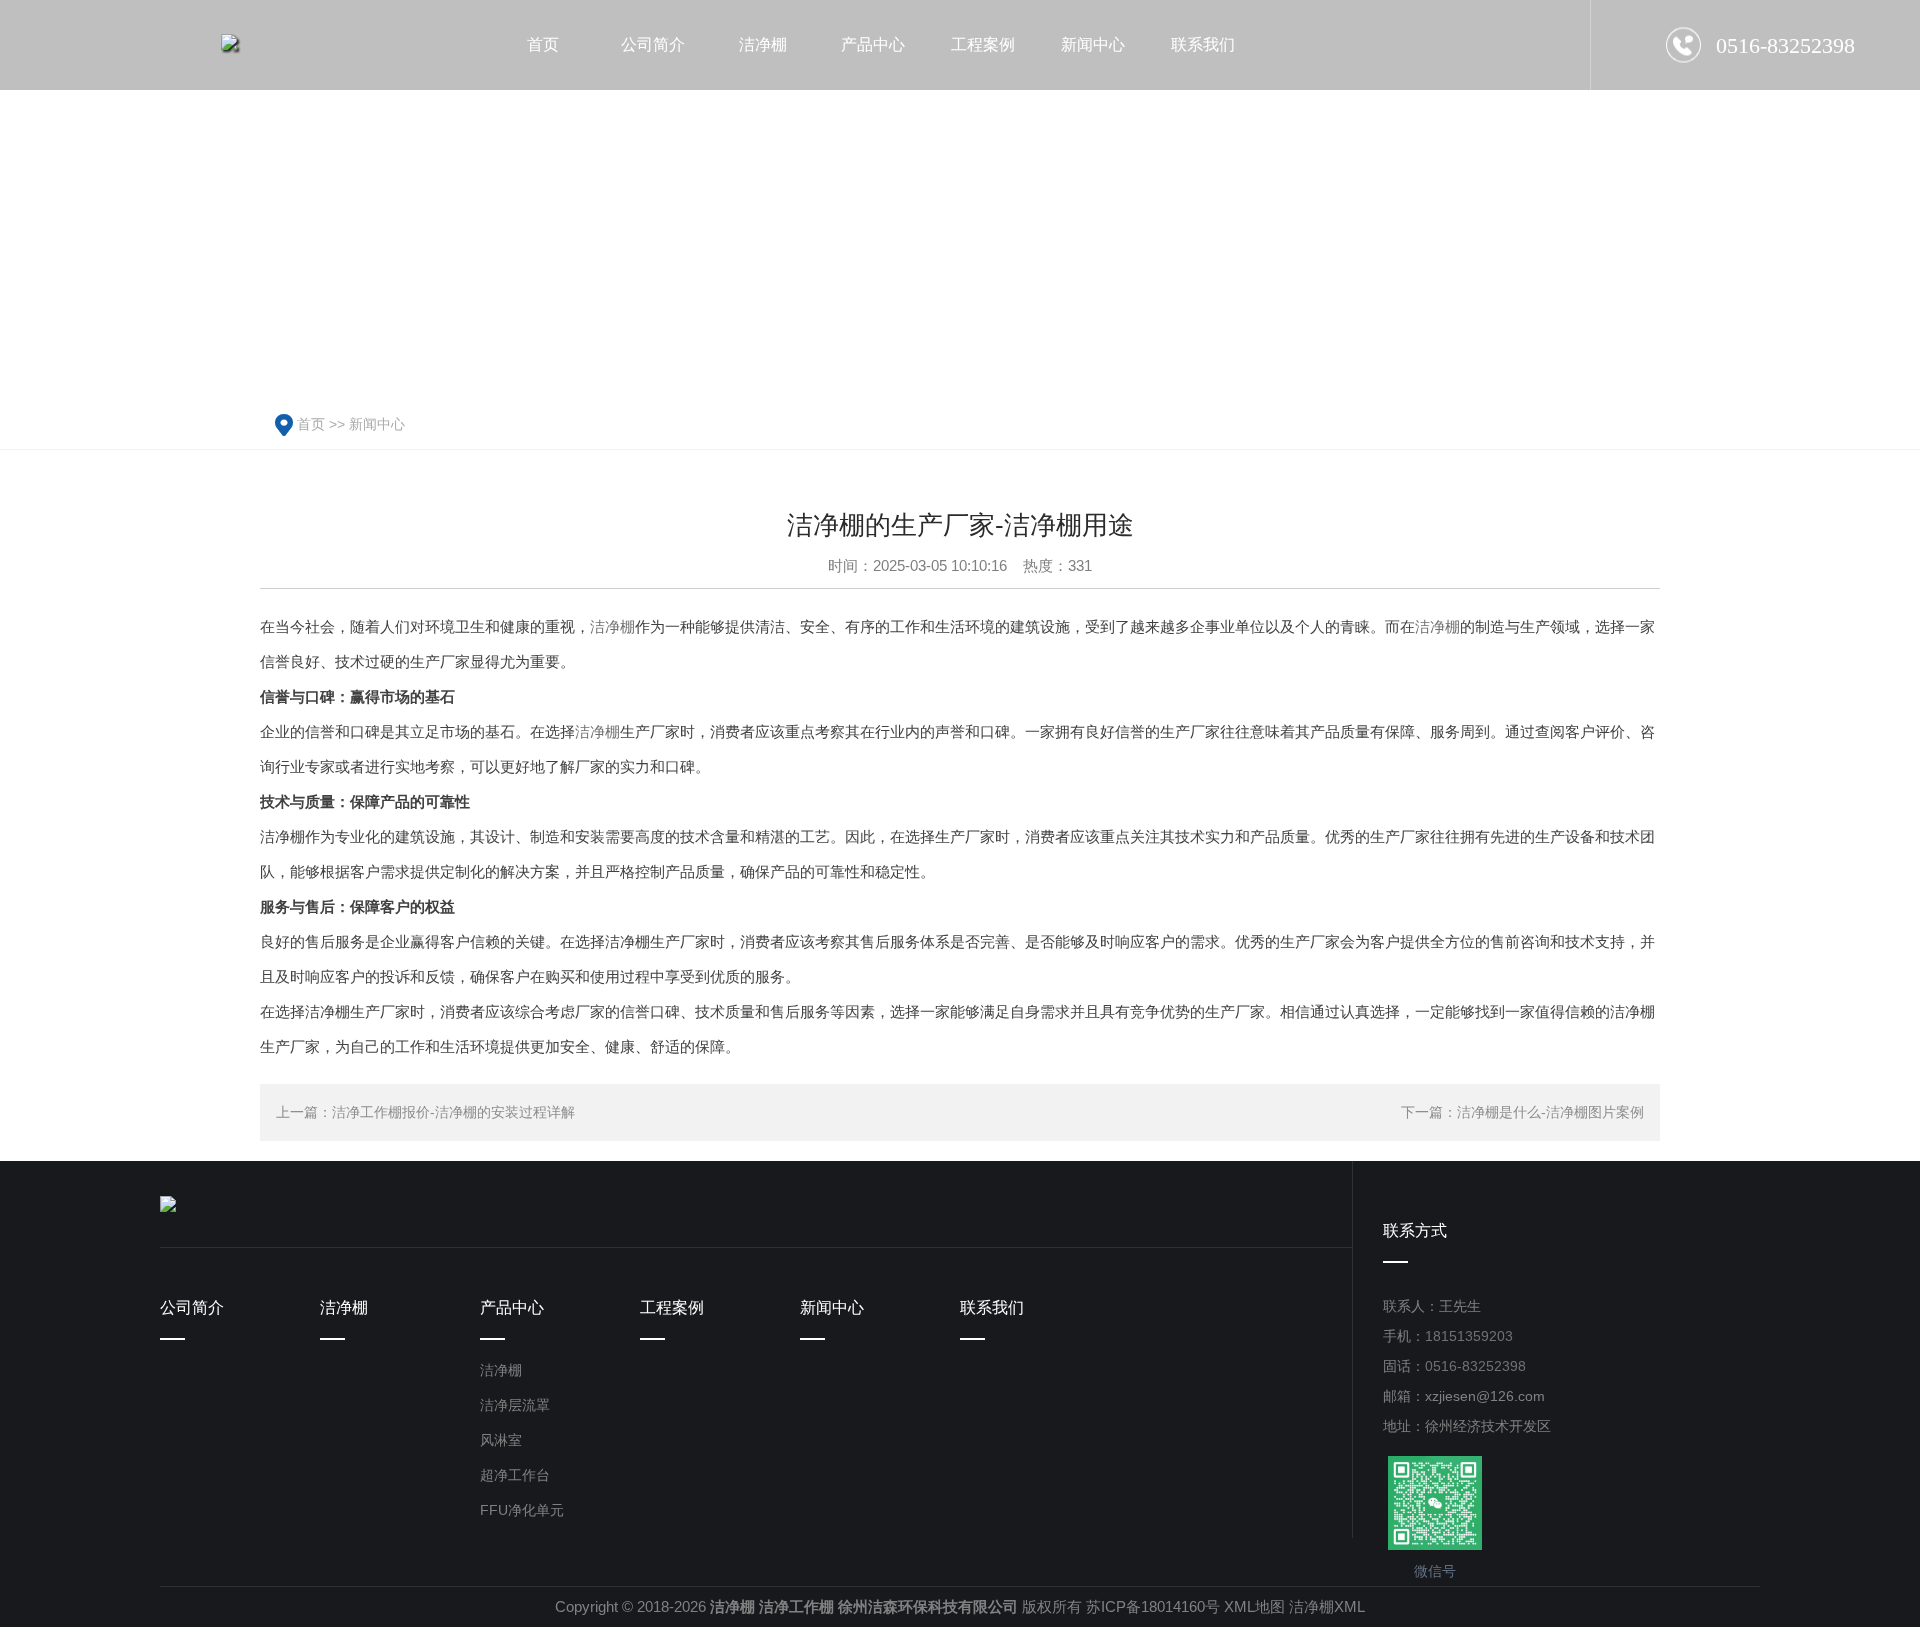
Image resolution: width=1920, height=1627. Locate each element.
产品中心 (512, 1307)
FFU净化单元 (522, 1510)
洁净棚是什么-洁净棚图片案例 (1550, 1112)
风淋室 (501, 1440)
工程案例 (672, 1307)
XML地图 (1254, 1606)
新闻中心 (377, 424)
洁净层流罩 (515, 1405)
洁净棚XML (1327, 1606)
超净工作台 (515, 1475)
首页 (311, 424)
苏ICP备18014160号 (1153, 1606)
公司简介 (192, 1307)
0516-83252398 (1475, 1366)
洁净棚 (612, 626)
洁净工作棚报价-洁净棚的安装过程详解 (453, 1112)
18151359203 (1469, 1336)
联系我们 (992, 1307)
